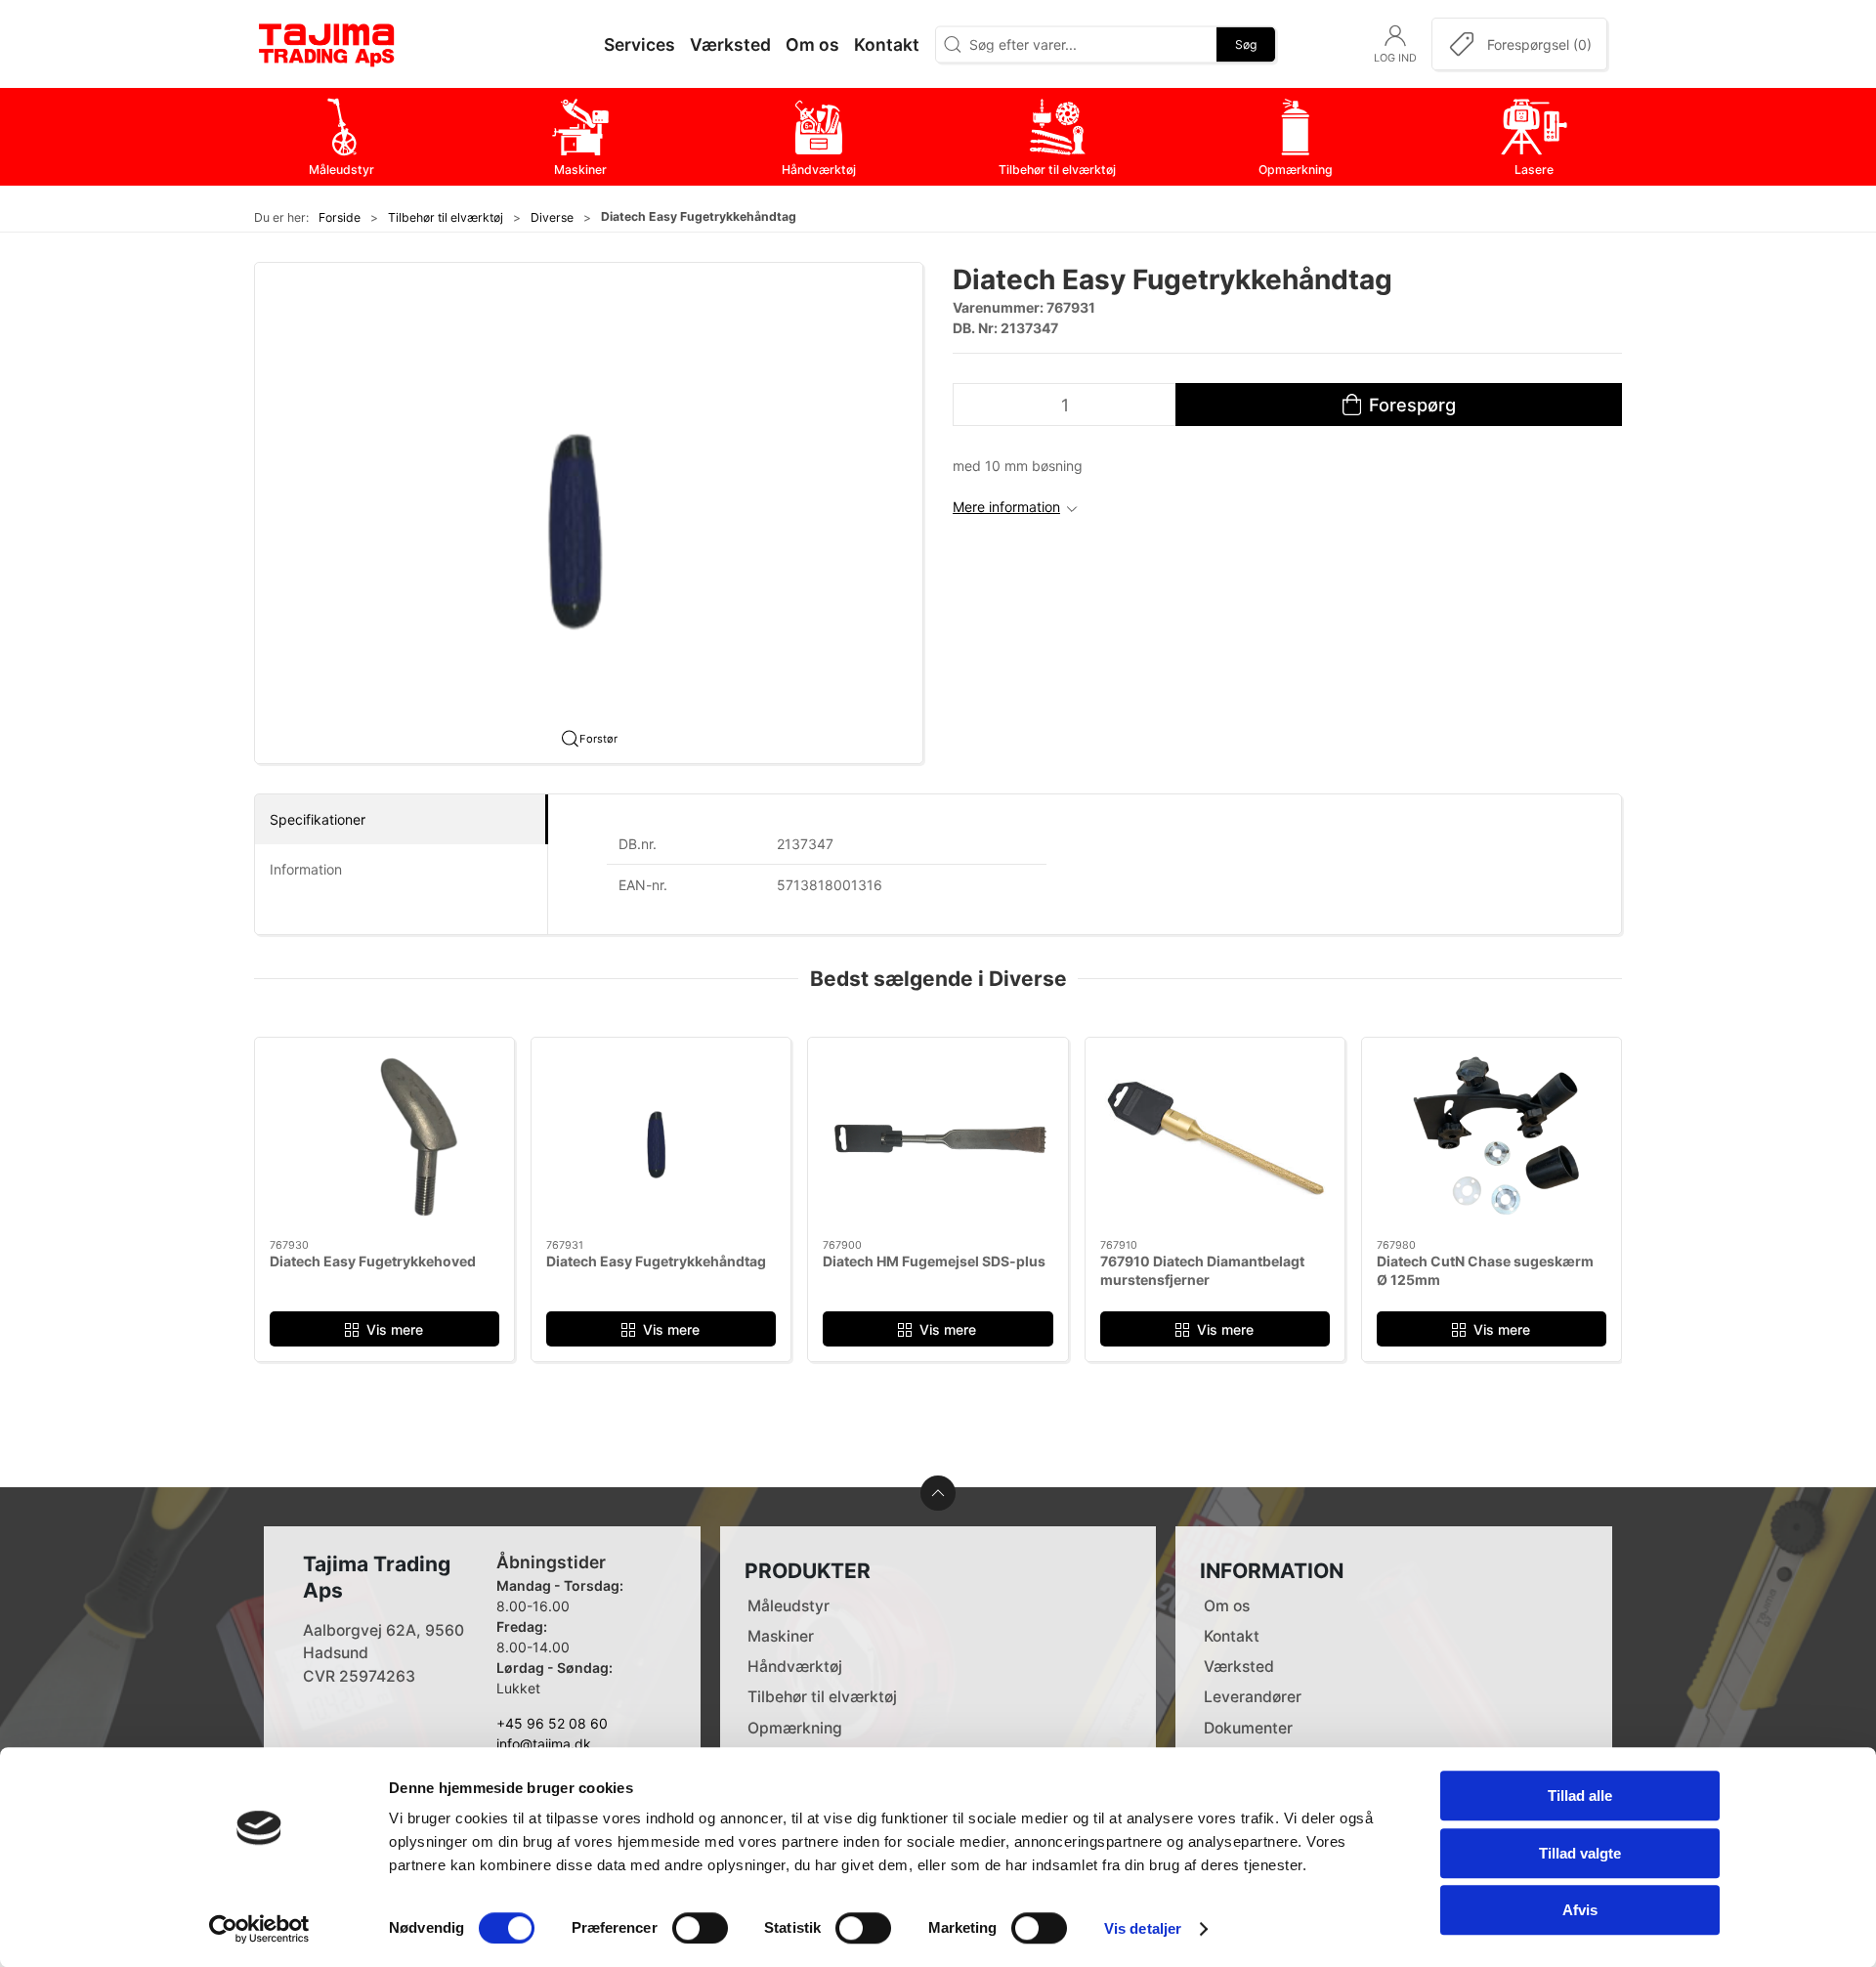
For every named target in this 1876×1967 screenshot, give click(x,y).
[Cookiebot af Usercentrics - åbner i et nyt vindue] (259, 1929)
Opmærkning (795, 1728)
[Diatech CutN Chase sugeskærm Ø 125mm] (1492, 1138)
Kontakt (1232, 1636)
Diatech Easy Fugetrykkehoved (373, 1261)
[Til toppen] (938, 1493)
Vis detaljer (1143, 1928)
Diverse (552, 217)
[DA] (327, 44)
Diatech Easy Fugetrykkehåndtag (656, 1261)
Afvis (1580, 1910)
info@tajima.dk (544, 1744)
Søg (1246, 43)
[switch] (700, 1928)
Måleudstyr (789, 1606)
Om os (1227, 1606)
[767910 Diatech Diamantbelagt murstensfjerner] (1215, 1138)
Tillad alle (1580, 1796)
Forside (340, 217)
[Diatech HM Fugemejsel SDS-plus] (938, 1138)
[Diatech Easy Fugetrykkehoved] (384, 1138)
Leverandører (1253, 1697)
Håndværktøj (795, 1667)
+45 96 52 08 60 (552, 1723)
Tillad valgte (1580, 1853)
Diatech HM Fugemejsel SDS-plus (934, 1261)
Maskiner (781, 1636)
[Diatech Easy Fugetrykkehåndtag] (661, 1138)
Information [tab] (306, 869)
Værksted (1239, 1667)
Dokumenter (1248, 1728)
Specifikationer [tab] (318, 819)
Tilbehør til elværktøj (446, 217)
